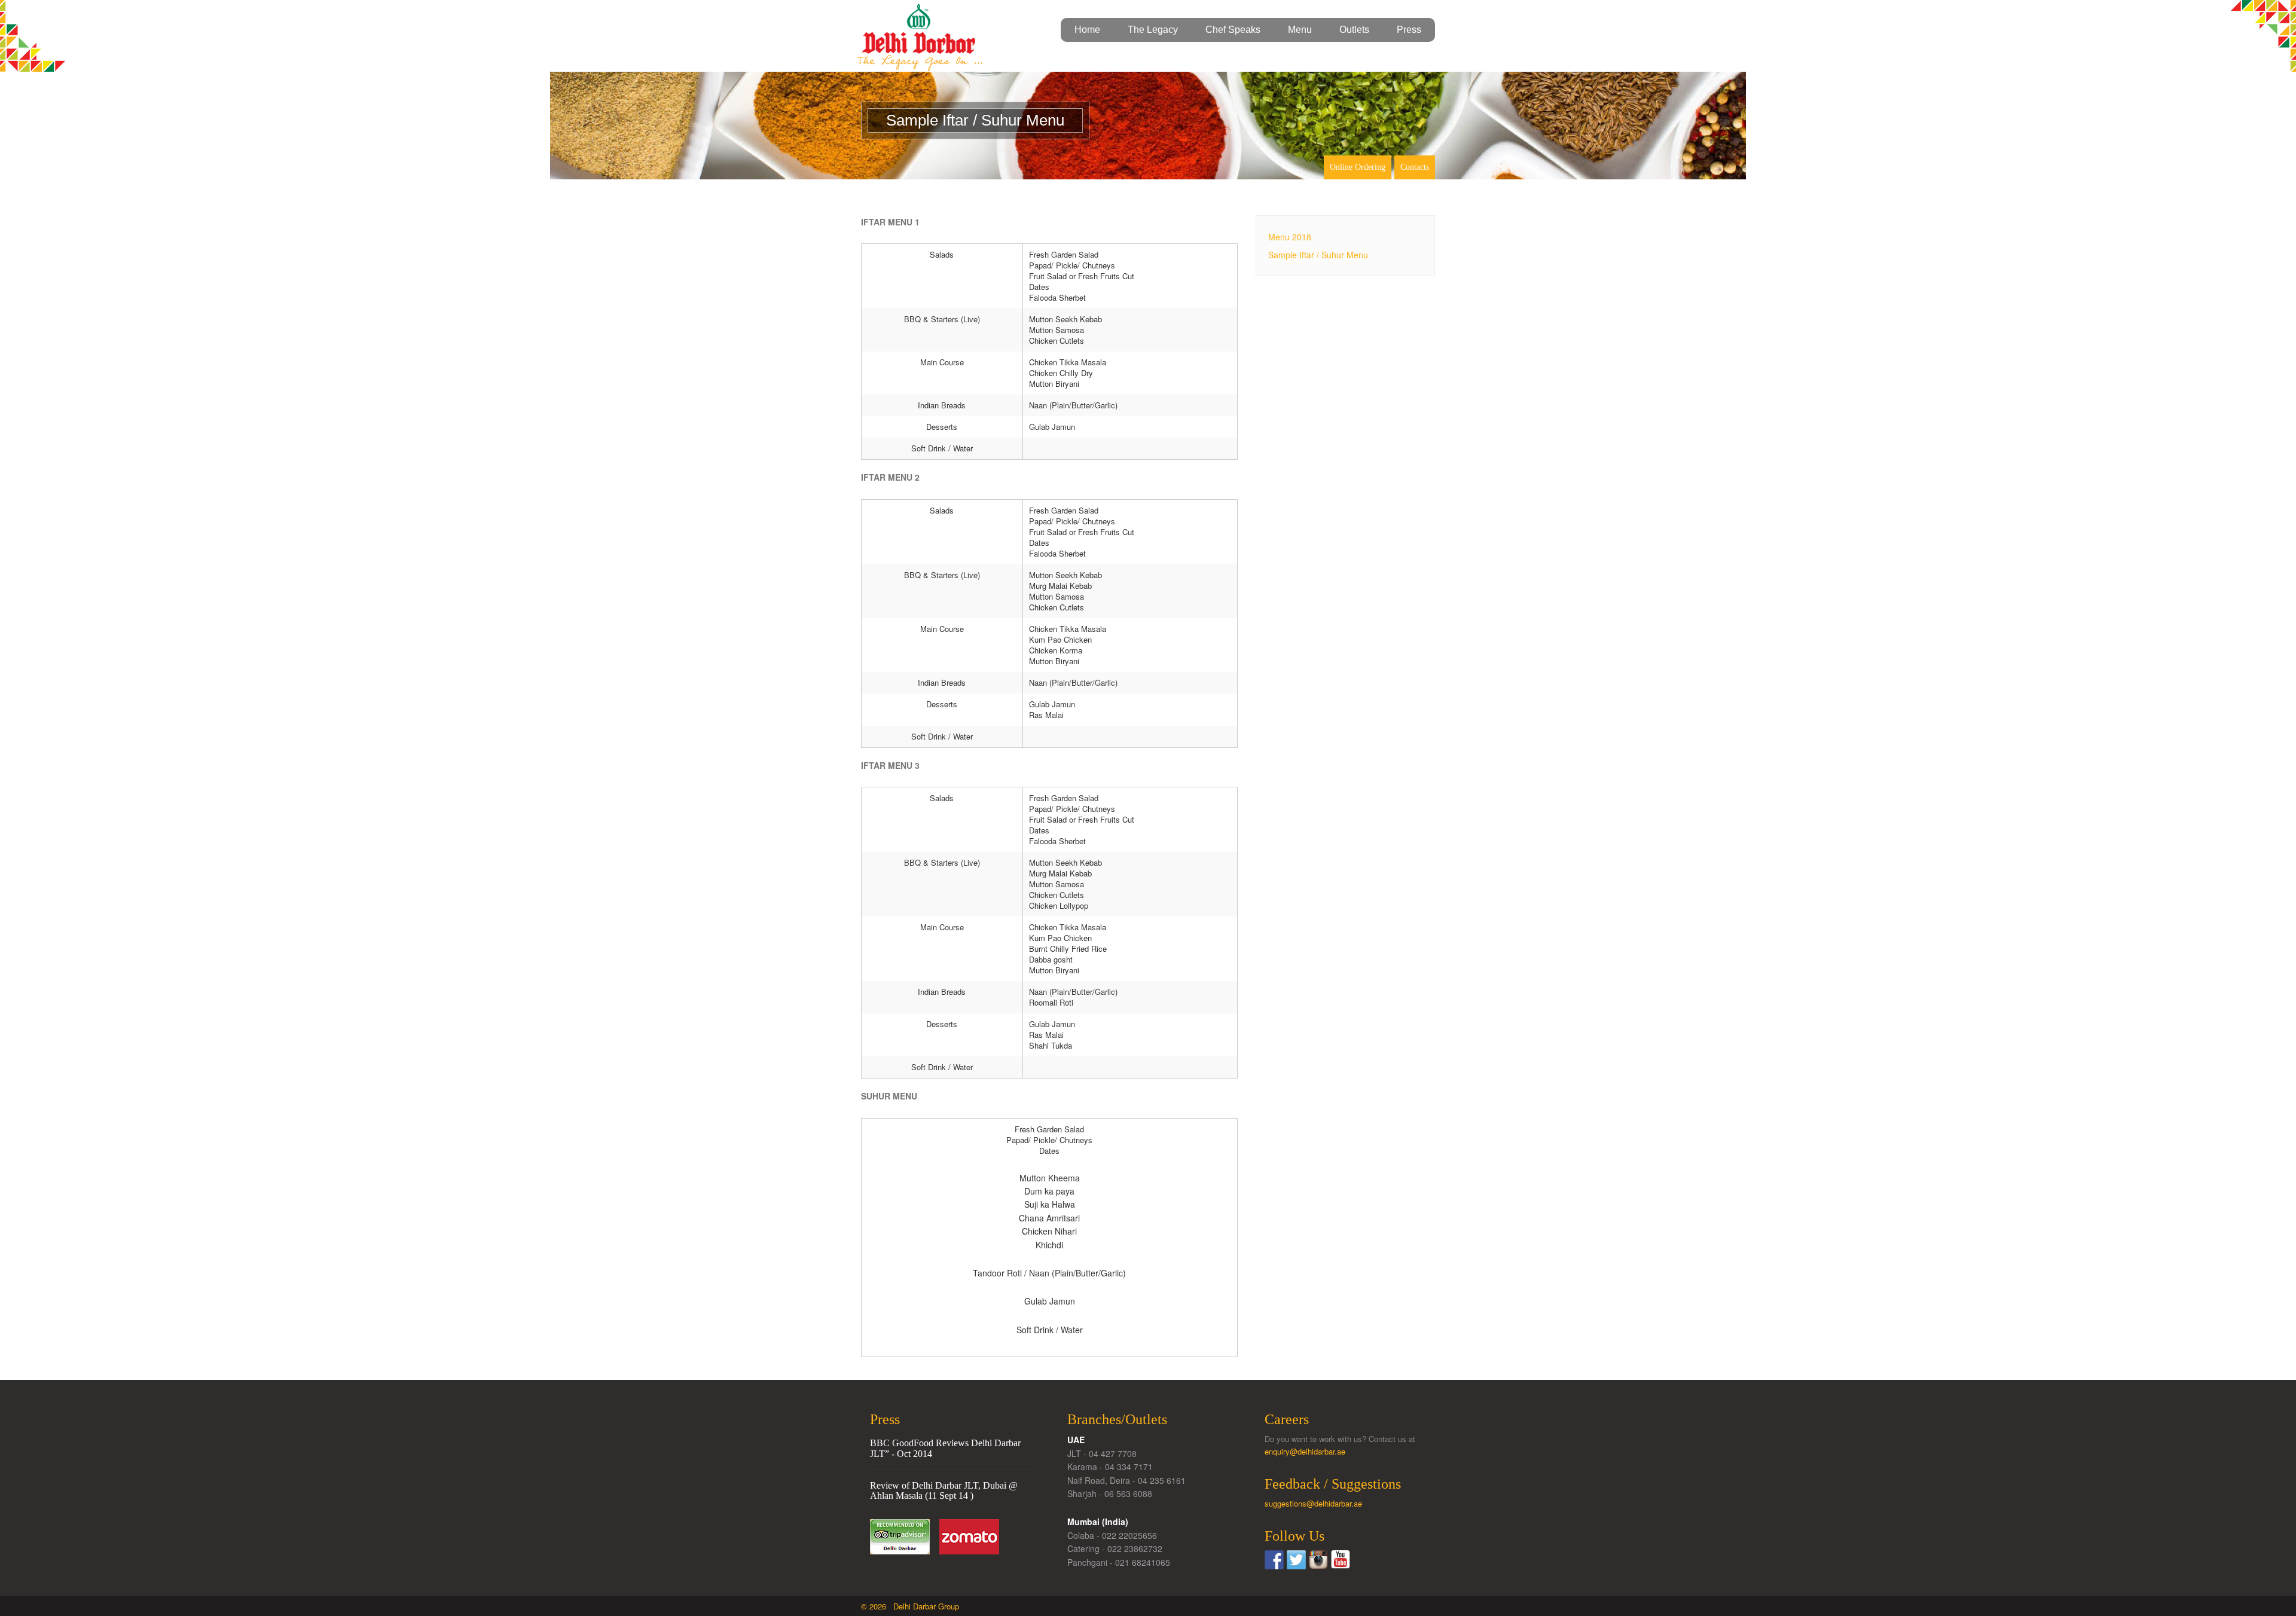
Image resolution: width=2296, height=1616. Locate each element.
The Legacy (1153, 30)
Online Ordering (1358, 167)
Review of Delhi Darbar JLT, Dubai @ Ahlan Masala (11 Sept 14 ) (944, 1491)
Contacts (1415, 167)
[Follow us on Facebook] (1274, 1560)
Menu (1300, 30)
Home (1087, 30)
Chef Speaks (1233, 30)
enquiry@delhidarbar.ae (1305, 1451)
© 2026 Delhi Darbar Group (910, 1606)
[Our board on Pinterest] (1318, 1560)
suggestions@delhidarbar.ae (1313, 1503)
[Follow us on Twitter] (1296, 1560)
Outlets (1354, 30)
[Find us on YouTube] (1341, 1560)
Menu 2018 (1290, 237)
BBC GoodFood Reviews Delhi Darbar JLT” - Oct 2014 (945, 1448)
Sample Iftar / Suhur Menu (1318, 255)
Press (1409, 30)
